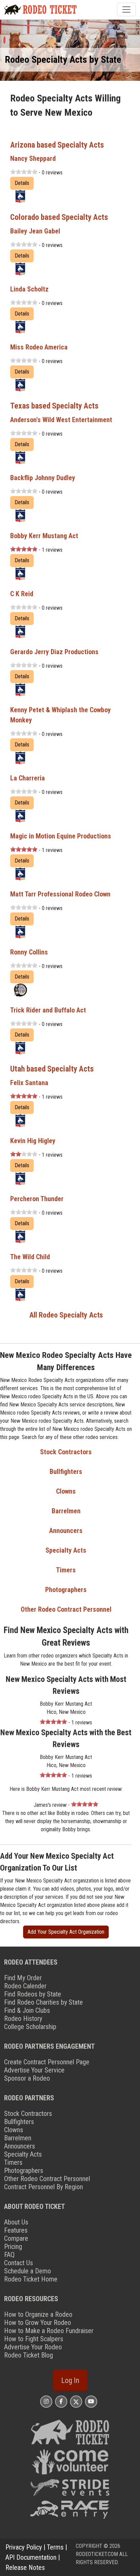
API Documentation (31, 2557)
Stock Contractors (66, 1452)
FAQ (9, 2255)
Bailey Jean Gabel (35, 231)
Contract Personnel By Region (43, 2187)
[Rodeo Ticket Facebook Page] (61, 2401)
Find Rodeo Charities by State (43, 2002)
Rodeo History (23, 2019)
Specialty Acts (66, 1550)
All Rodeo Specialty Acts (66, 1315)
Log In (70, 2380)
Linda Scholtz (29, 289)
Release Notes (25, 2568)
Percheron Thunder (37, 1199)
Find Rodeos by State (33, 1994)
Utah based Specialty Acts (52, 1069)
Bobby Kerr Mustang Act (44, 536)
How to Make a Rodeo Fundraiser (49, 2331)
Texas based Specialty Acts (54, 406)
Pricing (13, 2247)
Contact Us (19, 2263)
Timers (66, 1570)
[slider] (24, 172)
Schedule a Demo (28, 2271)
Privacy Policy (24, 2547)
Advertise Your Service (34, 2070)
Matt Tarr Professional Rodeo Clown (60, 894)
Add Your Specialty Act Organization (66, 1932)
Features (16, 2230)
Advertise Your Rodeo (33, 2347)
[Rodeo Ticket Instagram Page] (46, 2401)
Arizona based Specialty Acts (57, 145)
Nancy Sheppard (33, 158)
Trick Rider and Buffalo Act (48, 1010)
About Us (16, 2222)
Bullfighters (66, 1472)
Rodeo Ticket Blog (29, 2355)
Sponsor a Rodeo (27, 2078)
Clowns (66, 1491)
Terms (55, 2547)
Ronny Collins (29, 952)
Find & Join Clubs (27, 2010)
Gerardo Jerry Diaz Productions (54, 652)
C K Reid (22, 594)
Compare (16, 2238)
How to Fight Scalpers (34, 2339)
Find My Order (23, 1978)
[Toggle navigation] (126, 10)
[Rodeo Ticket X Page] (76, 2401)
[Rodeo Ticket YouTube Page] (91, 2401)
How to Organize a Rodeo (38, 2314)
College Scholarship (30, 2027)
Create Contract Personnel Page (47, 2062)
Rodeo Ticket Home (31, 2279)
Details (22, 183)
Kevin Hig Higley (33, 1141)
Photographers (66, 1590)
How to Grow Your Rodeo (38, 2323)
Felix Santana (29, 1083)
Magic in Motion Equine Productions (61, 836)
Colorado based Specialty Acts (59, 217)
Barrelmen (66, 1511)
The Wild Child (30, 1257)
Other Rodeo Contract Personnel (66, 1609)
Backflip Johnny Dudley (43, 478)
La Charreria (28, 778)
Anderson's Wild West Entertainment (61, 420)
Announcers (66, 1531)
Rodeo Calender (25, 1986)
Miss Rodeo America (39, 347)
